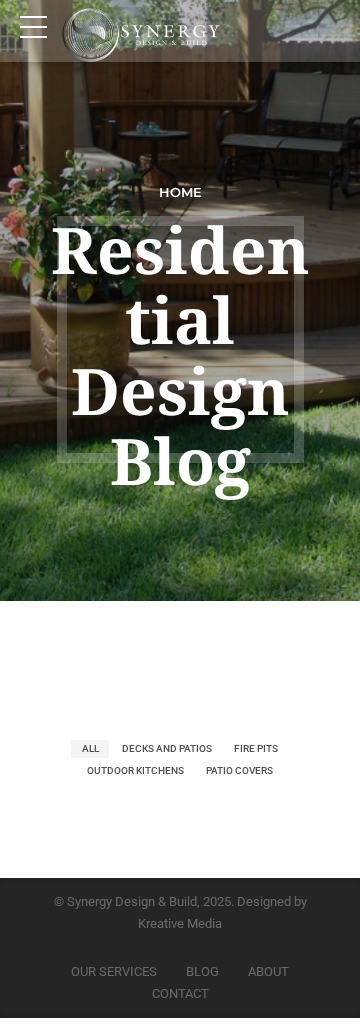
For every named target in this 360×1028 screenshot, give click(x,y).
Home (180, 192)
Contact (180, 993)
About (268, 971)
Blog (202, 971)
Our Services (114, 971)
